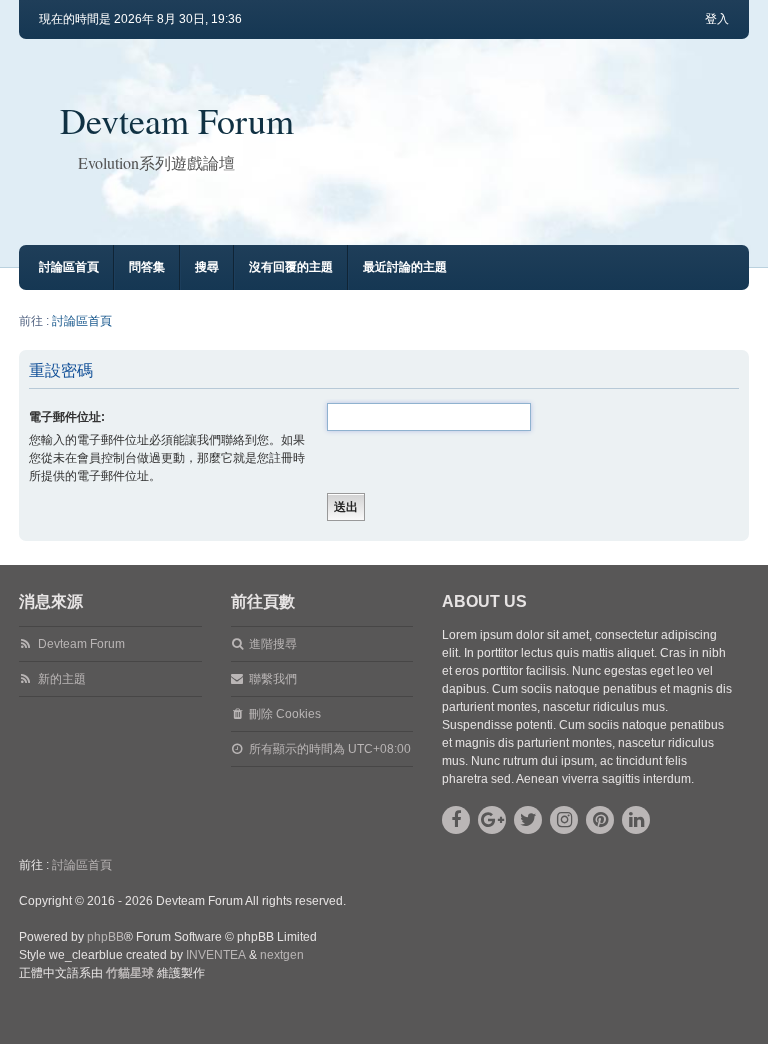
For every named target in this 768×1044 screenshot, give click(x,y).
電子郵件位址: (67, 417)
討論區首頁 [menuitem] (69, 267)
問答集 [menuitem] (147, 267)
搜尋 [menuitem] (207, 267)
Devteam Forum (177, 120)
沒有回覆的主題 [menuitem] (291, 267)
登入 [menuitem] (717, 19)
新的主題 (62, 679)
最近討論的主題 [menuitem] (405, 267)
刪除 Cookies (285, 714)
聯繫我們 (273, 679)
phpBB (105, 937)
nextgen (282, 955)
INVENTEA (216, 955)
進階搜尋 (273, 644)
